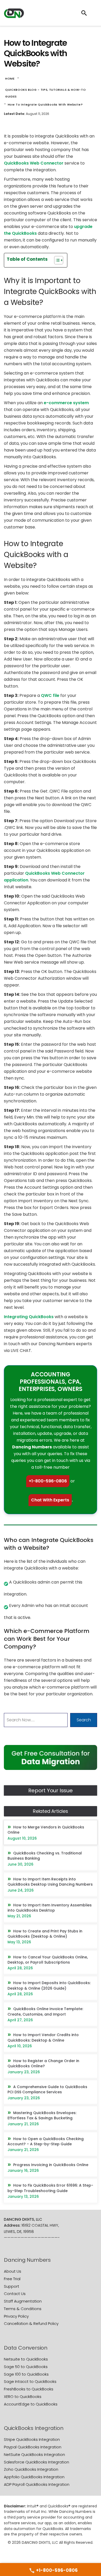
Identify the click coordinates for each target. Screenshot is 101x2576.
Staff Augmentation (23, 2301)
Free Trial (12, 2279)
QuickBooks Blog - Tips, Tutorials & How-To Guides (45, 93)
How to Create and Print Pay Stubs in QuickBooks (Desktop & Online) (45, 1934)
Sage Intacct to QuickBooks (30, 2381)
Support (12, 2286)
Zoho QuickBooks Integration (31, 2469)
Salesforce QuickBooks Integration (37, 2462)
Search (84, 1720)
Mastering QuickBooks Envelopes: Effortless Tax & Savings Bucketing (42, 2115)
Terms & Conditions (23, 2309)
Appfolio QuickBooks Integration (34, 2477)
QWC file (50, 695)
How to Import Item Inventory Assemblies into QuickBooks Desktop (50, 1908)
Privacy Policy (16, 2316)
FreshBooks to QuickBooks (29, 2389)
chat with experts (50, 1500)
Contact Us (15, 2294)
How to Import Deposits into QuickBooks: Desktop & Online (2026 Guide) (49, 1985)
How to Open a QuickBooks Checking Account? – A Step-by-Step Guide (46, 2141)
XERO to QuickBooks (23, 2397)
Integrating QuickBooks (29, 1317)
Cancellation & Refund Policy (31, 2323)
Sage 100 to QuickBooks (26, 2374)
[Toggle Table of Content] (56, 260)
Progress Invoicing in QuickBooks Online (51, 2165)
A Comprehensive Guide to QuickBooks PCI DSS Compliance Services (47, 2089)
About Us (13, 2271)
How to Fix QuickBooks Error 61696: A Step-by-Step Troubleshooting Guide (50, 2188)
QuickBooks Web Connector (34, 163)
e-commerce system (66, 403)
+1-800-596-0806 (48, 1481)
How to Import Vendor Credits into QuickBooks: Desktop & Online (43, 2037)
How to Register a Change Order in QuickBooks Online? (43, 2063)
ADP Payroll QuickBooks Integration (37, 2484)
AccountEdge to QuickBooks (31, 2404)
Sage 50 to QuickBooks (26, 2367)
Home (10, 79)
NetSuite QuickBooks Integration (34, 2454)
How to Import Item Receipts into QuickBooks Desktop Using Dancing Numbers (50, 1882)
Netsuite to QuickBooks (26, 2359)
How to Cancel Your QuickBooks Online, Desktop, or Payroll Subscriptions (48, 1960)
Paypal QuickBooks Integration (33, 2447)
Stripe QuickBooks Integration (32, 2439)
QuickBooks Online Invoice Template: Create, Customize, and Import (45, 2011)
